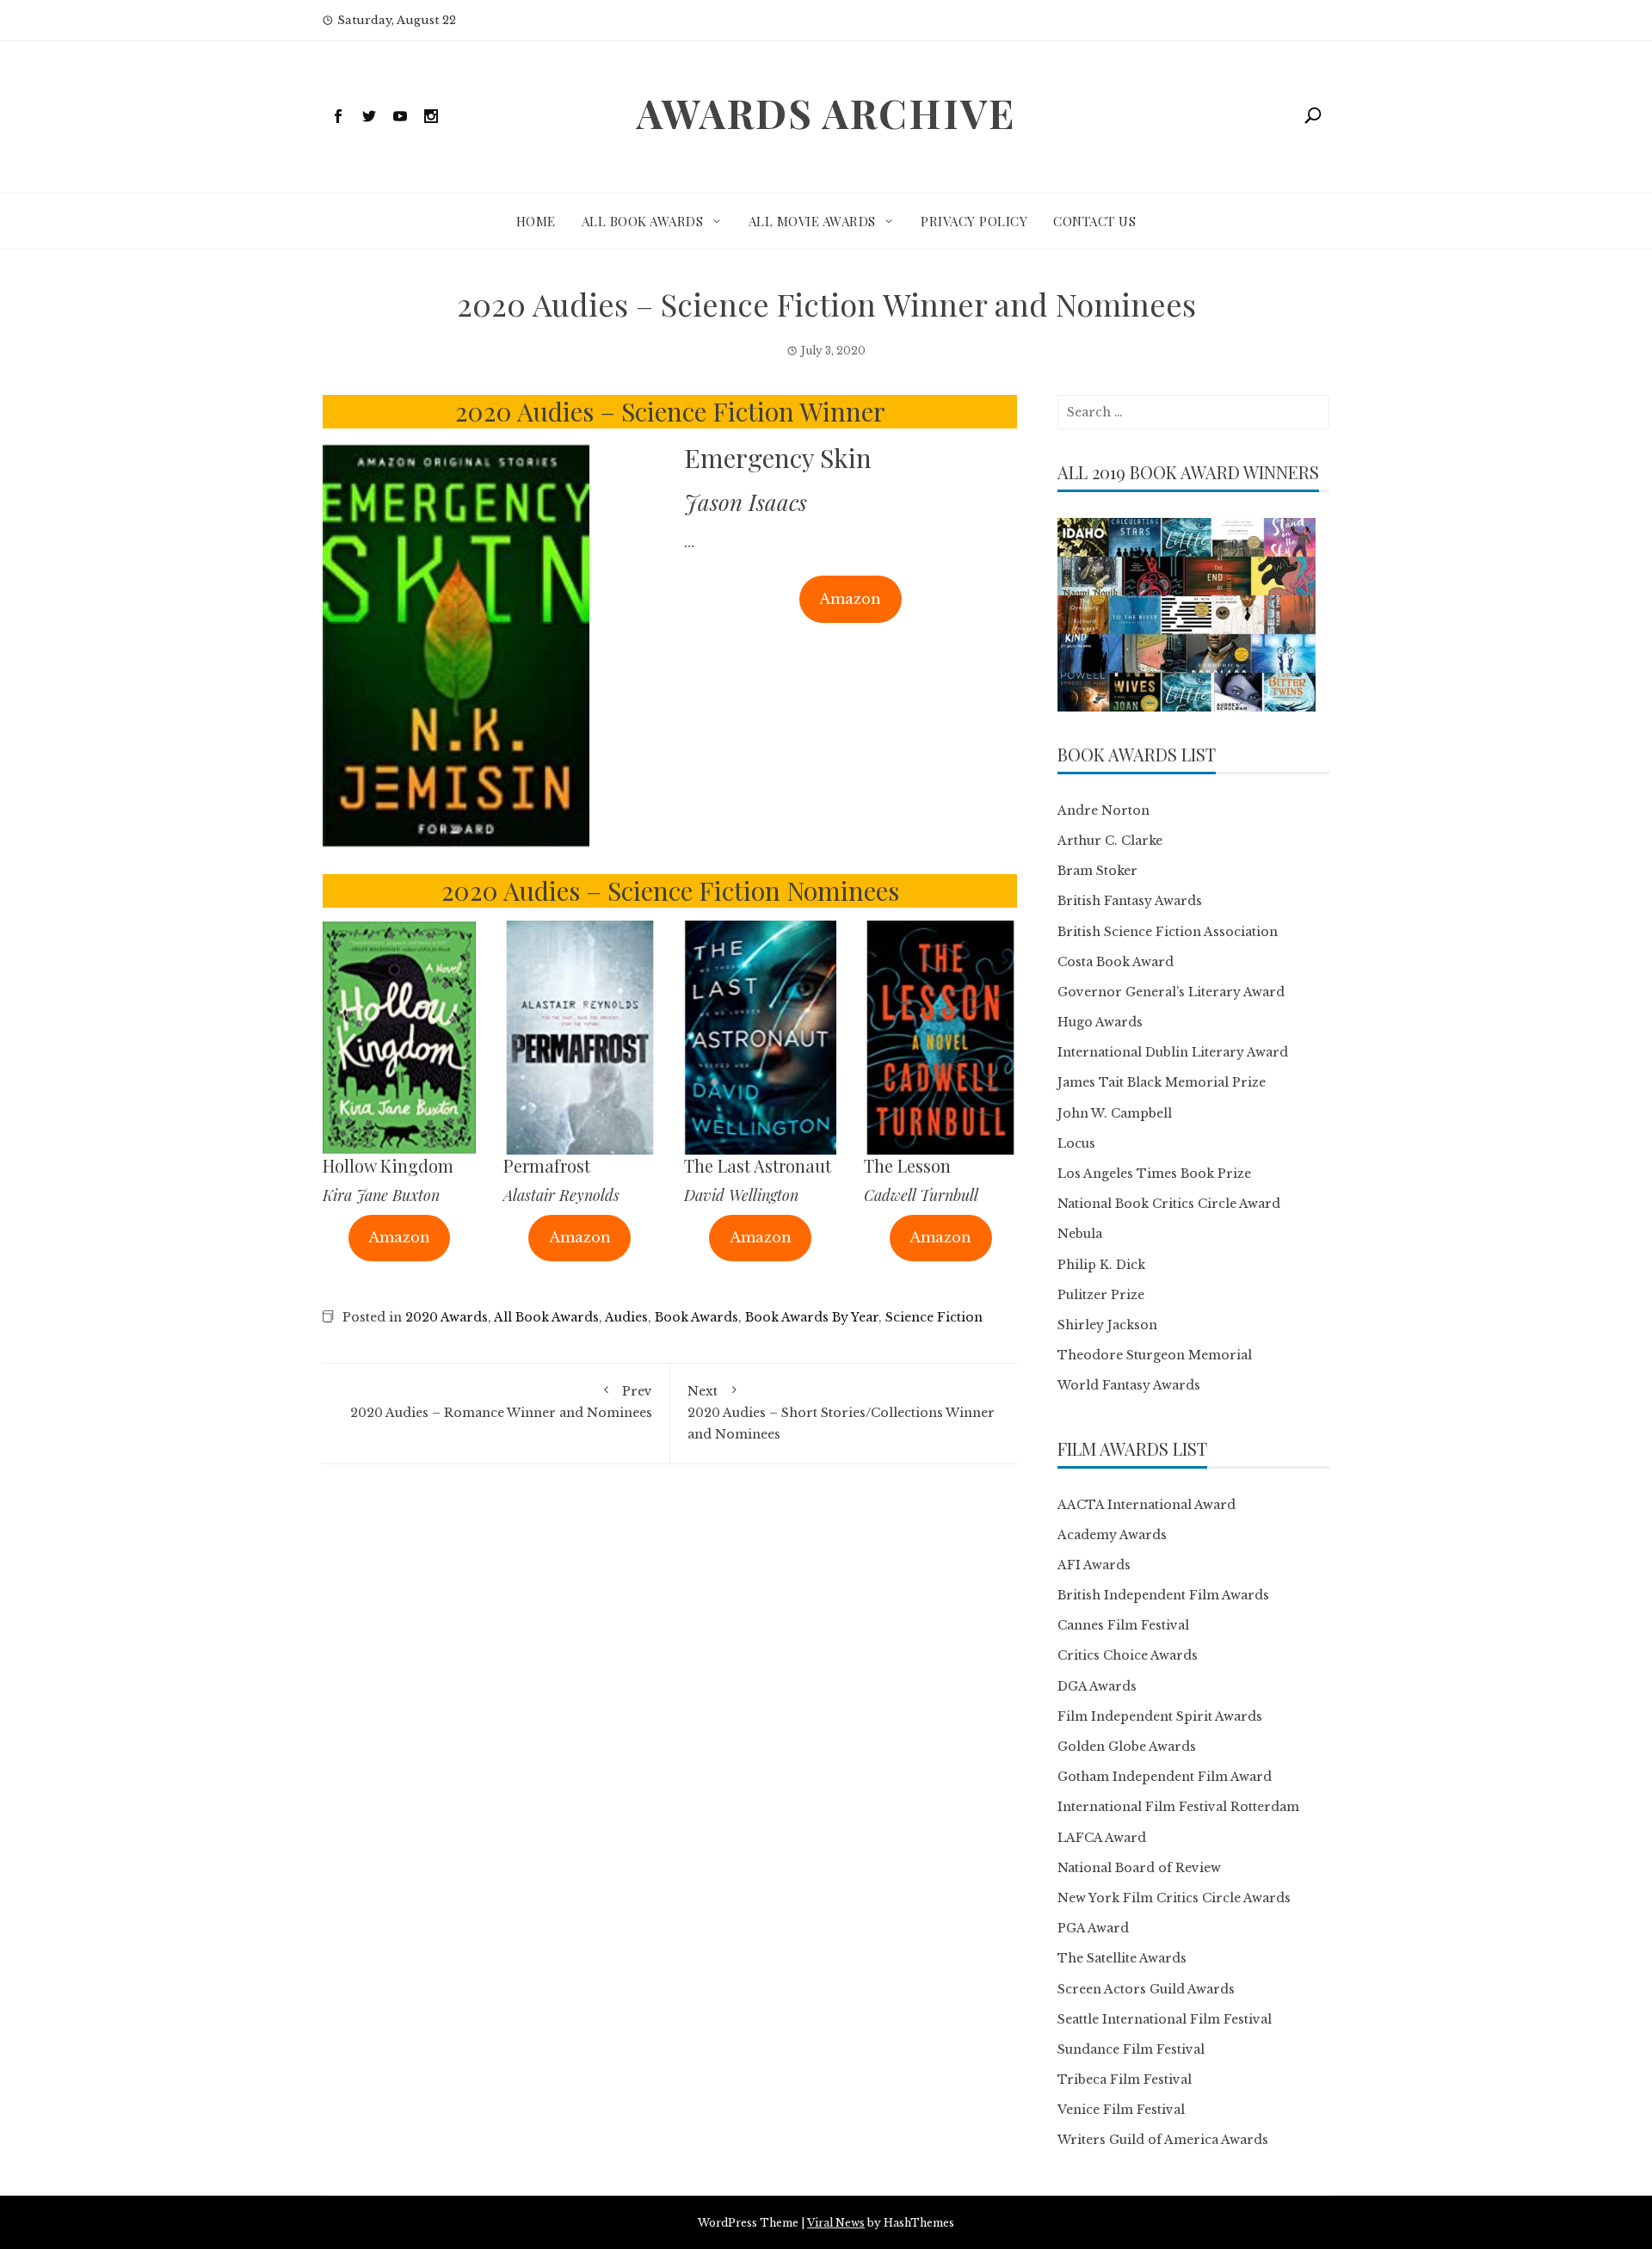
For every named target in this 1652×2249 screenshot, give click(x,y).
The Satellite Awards (1122, 1958)
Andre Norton (1103, 810)
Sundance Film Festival (1131, 2049)
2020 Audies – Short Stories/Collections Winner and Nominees (841, 1413)
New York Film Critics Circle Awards (1174, 1898)
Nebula (1080, 1234)
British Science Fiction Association (1168, 932)
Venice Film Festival (1121, 2110)
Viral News (836, 2223)
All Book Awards (643, 221)
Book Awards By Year (812, 1317)
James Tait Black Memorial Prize (1162, 1082)
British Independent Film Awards (1163, 1595)
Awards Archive (826, 113)
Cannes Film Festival (1123, 1625)
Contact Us (1094, 221)
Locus (1076, 1143)
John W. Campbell (1115, 1113)
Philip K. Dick (1101, 1265)
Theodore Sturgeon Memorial (1155, 1355)
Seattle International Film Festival (1165, 2019)
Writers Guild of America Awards (1163, 2140)
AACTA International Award (1147, 1505)
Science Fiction (934, 1317)
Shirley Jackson (1107, 1325)
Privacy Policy (974, 221)
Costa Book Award (1116, 962)
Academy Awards (1112, 1535)
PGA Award (1093, 1928)
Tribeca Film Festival (1125, 2080)
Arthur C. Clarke (1110, 841)
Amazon (850, 599)
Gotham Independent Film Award (1165, 1777)
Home (536, 221)
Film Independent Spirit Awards (1160, 1716)
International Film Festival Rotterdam (1178, 1807)
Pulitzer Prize (1101, 1295)
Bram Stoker (1097, 871)
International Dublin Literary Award (1173, 1052)
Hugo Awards (1100, 1022)
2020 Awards (447, 1317)
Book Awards (697, 1317)
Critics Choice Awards (1128, 1655)
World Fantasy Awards (1129, 1385)
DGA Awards (1097, 1686)
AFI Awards (1094, 1565)
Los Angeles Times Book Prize (1154, 1174)
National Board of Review (1139, 1868)
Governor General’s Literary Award (1171, 992)
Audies (626, 1317)
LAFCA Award (1102, 1838)
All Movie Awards (812, 221)
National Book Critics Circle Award (1169, 1204)
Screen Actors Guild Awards (1146, 1989)
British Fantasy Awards (1130, 901)
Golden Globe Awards (1127, 1747)
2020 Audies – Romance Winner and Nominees (501, 1402)
